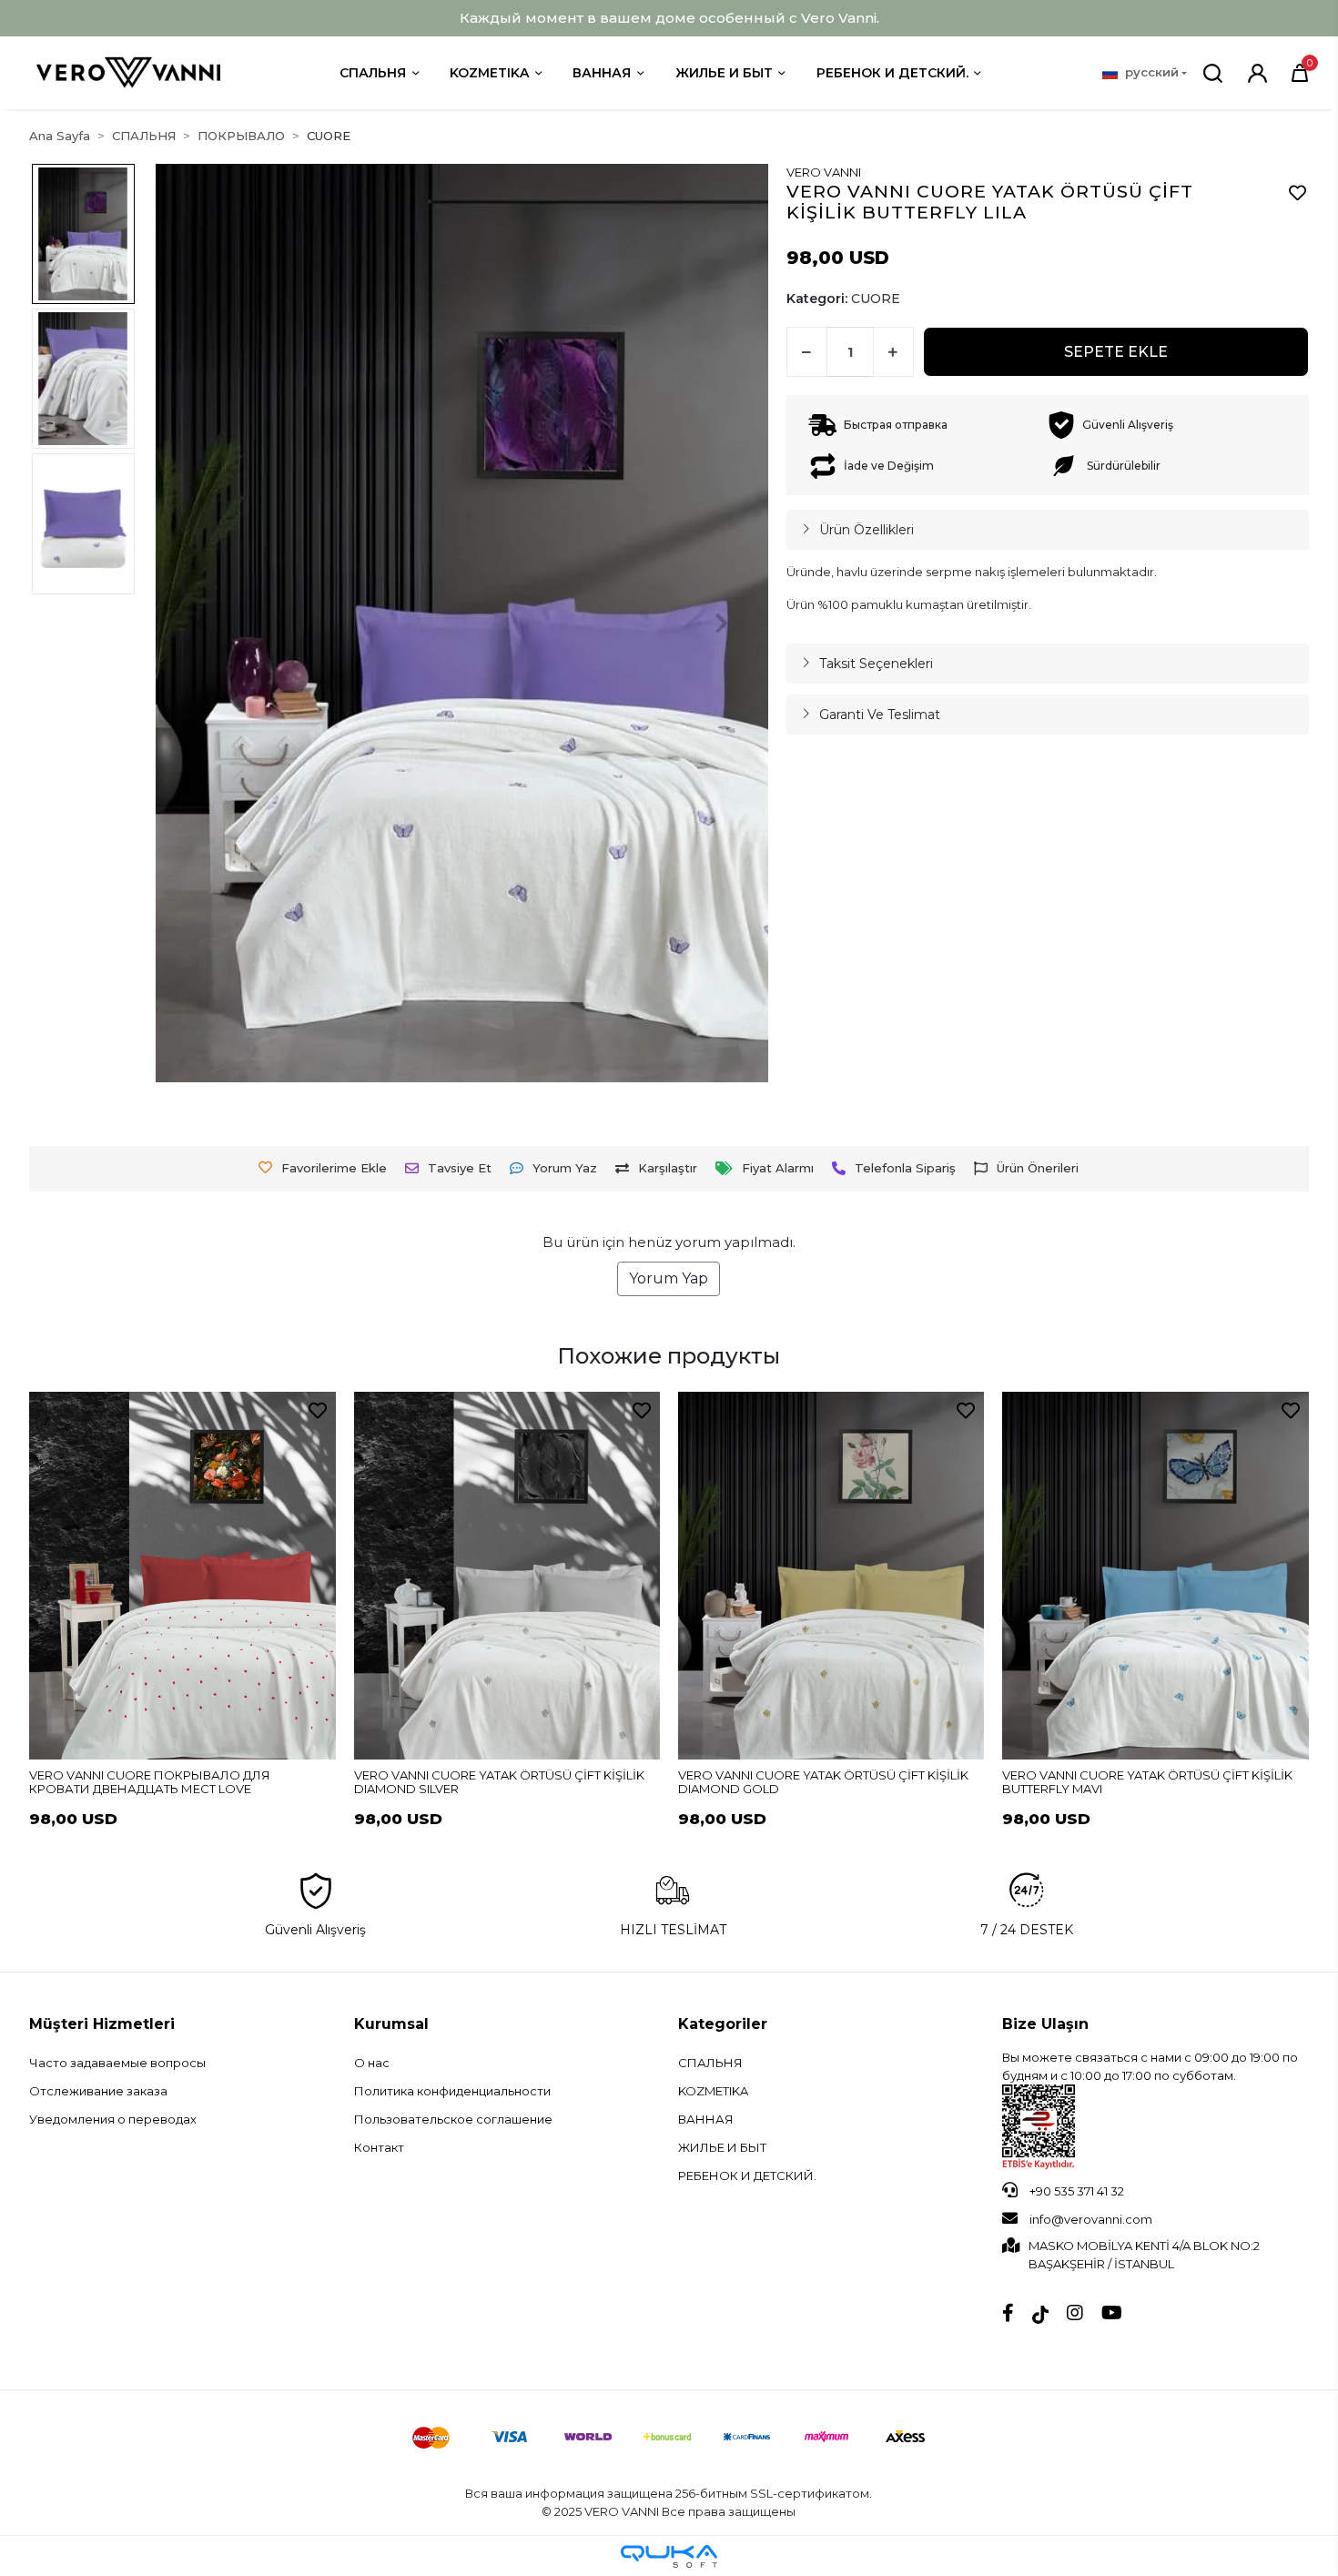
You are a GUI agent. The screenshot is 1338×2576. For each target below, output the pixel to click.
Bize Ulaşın (1045, 2024)
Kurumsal (391, 2024)
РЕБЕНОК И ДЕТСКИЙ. (892, 73)
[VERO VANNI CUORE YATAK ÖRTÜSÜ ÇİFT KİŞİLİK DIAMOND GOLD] (831, 1576)
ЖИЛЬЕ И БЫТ (724, 73)
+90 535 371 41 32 (1075, 2191)
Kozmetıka (489, 73)
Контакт (379, 2147)
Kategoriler (723, 2024)
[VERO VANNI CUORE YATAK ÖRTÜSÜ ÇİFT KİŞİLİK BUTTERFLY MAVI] (1155, 1576)
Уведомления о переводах (113, 2119)
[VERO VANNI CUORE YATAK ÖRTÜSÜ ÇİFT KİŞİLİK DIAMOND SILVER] (507, 1576)
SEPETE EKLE (1116, 352)
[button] (1300, 73)
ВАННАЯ (602, 73)
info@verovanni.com (1091, 2219)
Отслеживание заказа (98, 2091)
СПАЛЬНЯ (373, 73)
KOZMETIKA (713, 2091)
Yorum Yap (669, 1278)
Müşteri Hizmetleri (102, 2024)
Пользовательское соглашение (453, 2119)
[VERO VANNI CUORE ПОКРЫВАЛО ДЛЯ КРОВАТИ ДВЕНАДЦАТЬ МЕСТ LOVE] (182, 1576)
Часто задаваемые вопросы (117, 2063)
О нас (372, 2063)
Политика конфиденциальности (452, 2091)
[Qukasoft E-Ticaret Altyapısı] (669, 2556)
